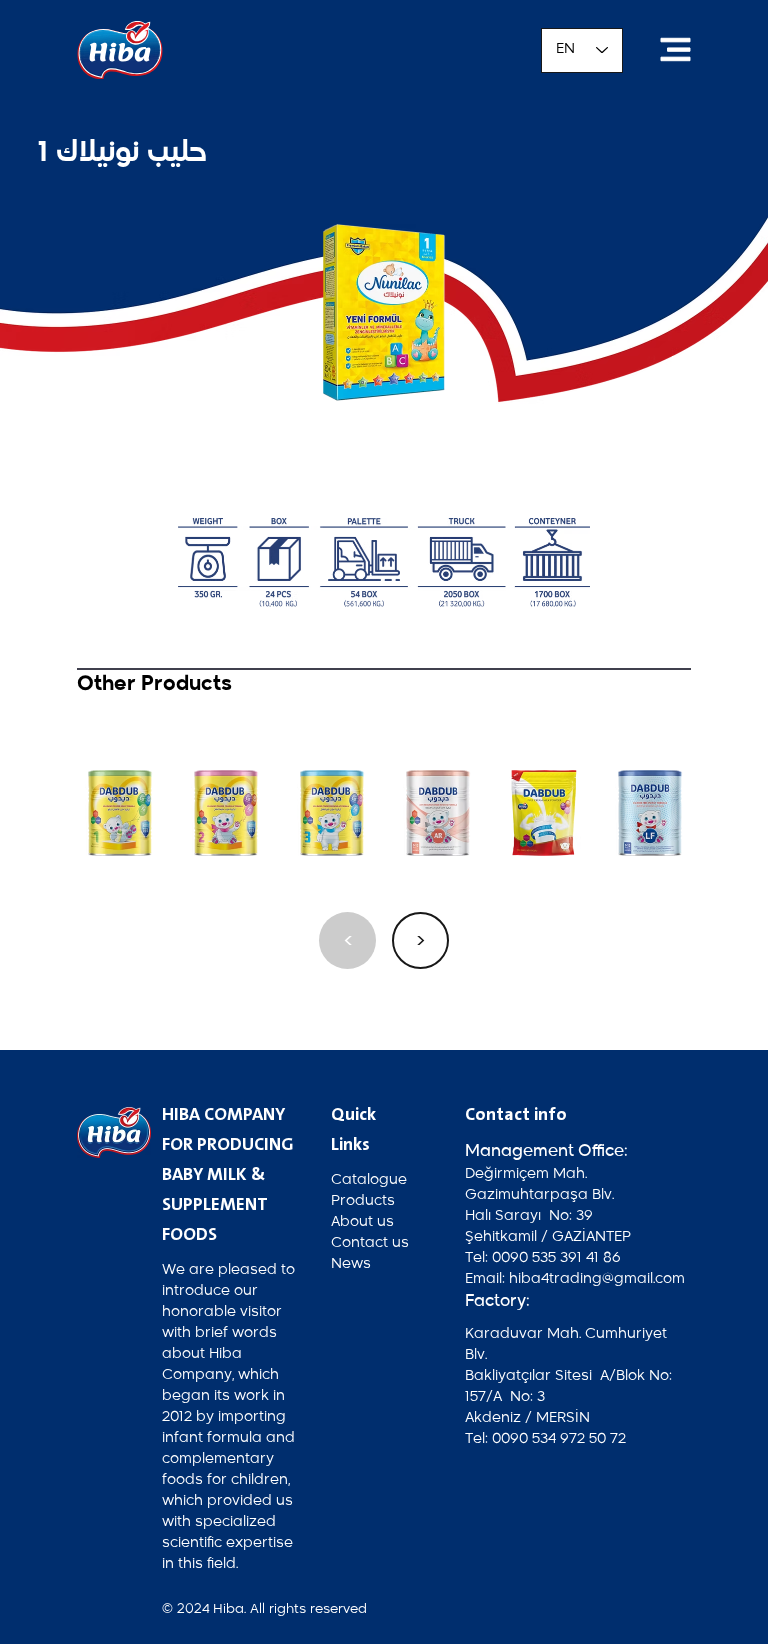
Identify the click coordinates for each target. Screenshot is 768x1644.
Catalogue (369, 1180)
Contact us (370, 1243)
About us (362, 1222)
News (351, 1264)
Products (363, 1201)
